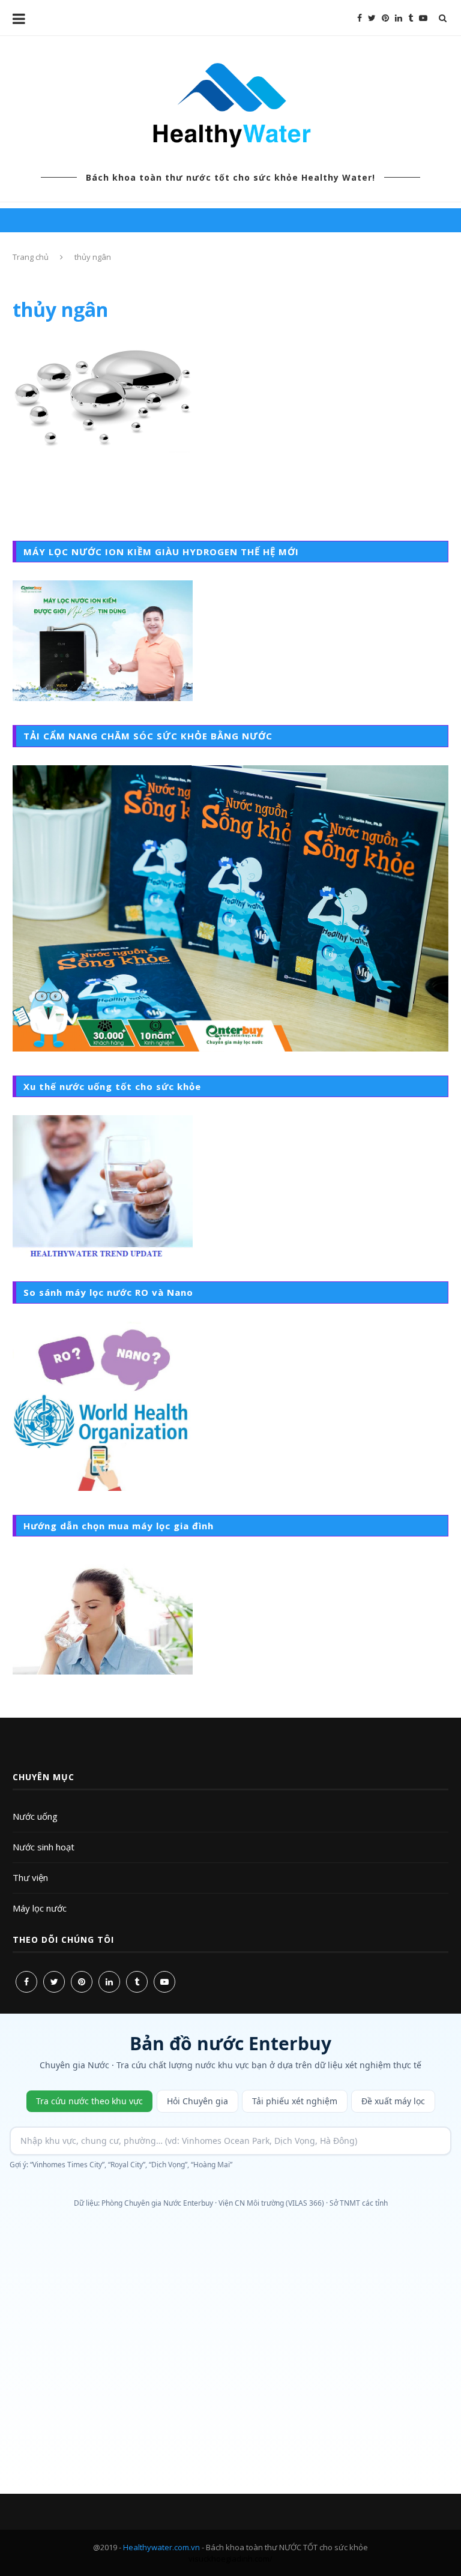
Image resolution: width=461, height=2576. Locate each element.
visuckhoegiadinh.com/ (230, 2559)
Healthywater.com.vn (161, 2547)
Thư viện (30, 1877)
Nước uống (35, 1816)
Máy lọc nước (40, 1908)
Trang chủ (31, 257)
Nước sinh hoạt (44, 1847)
